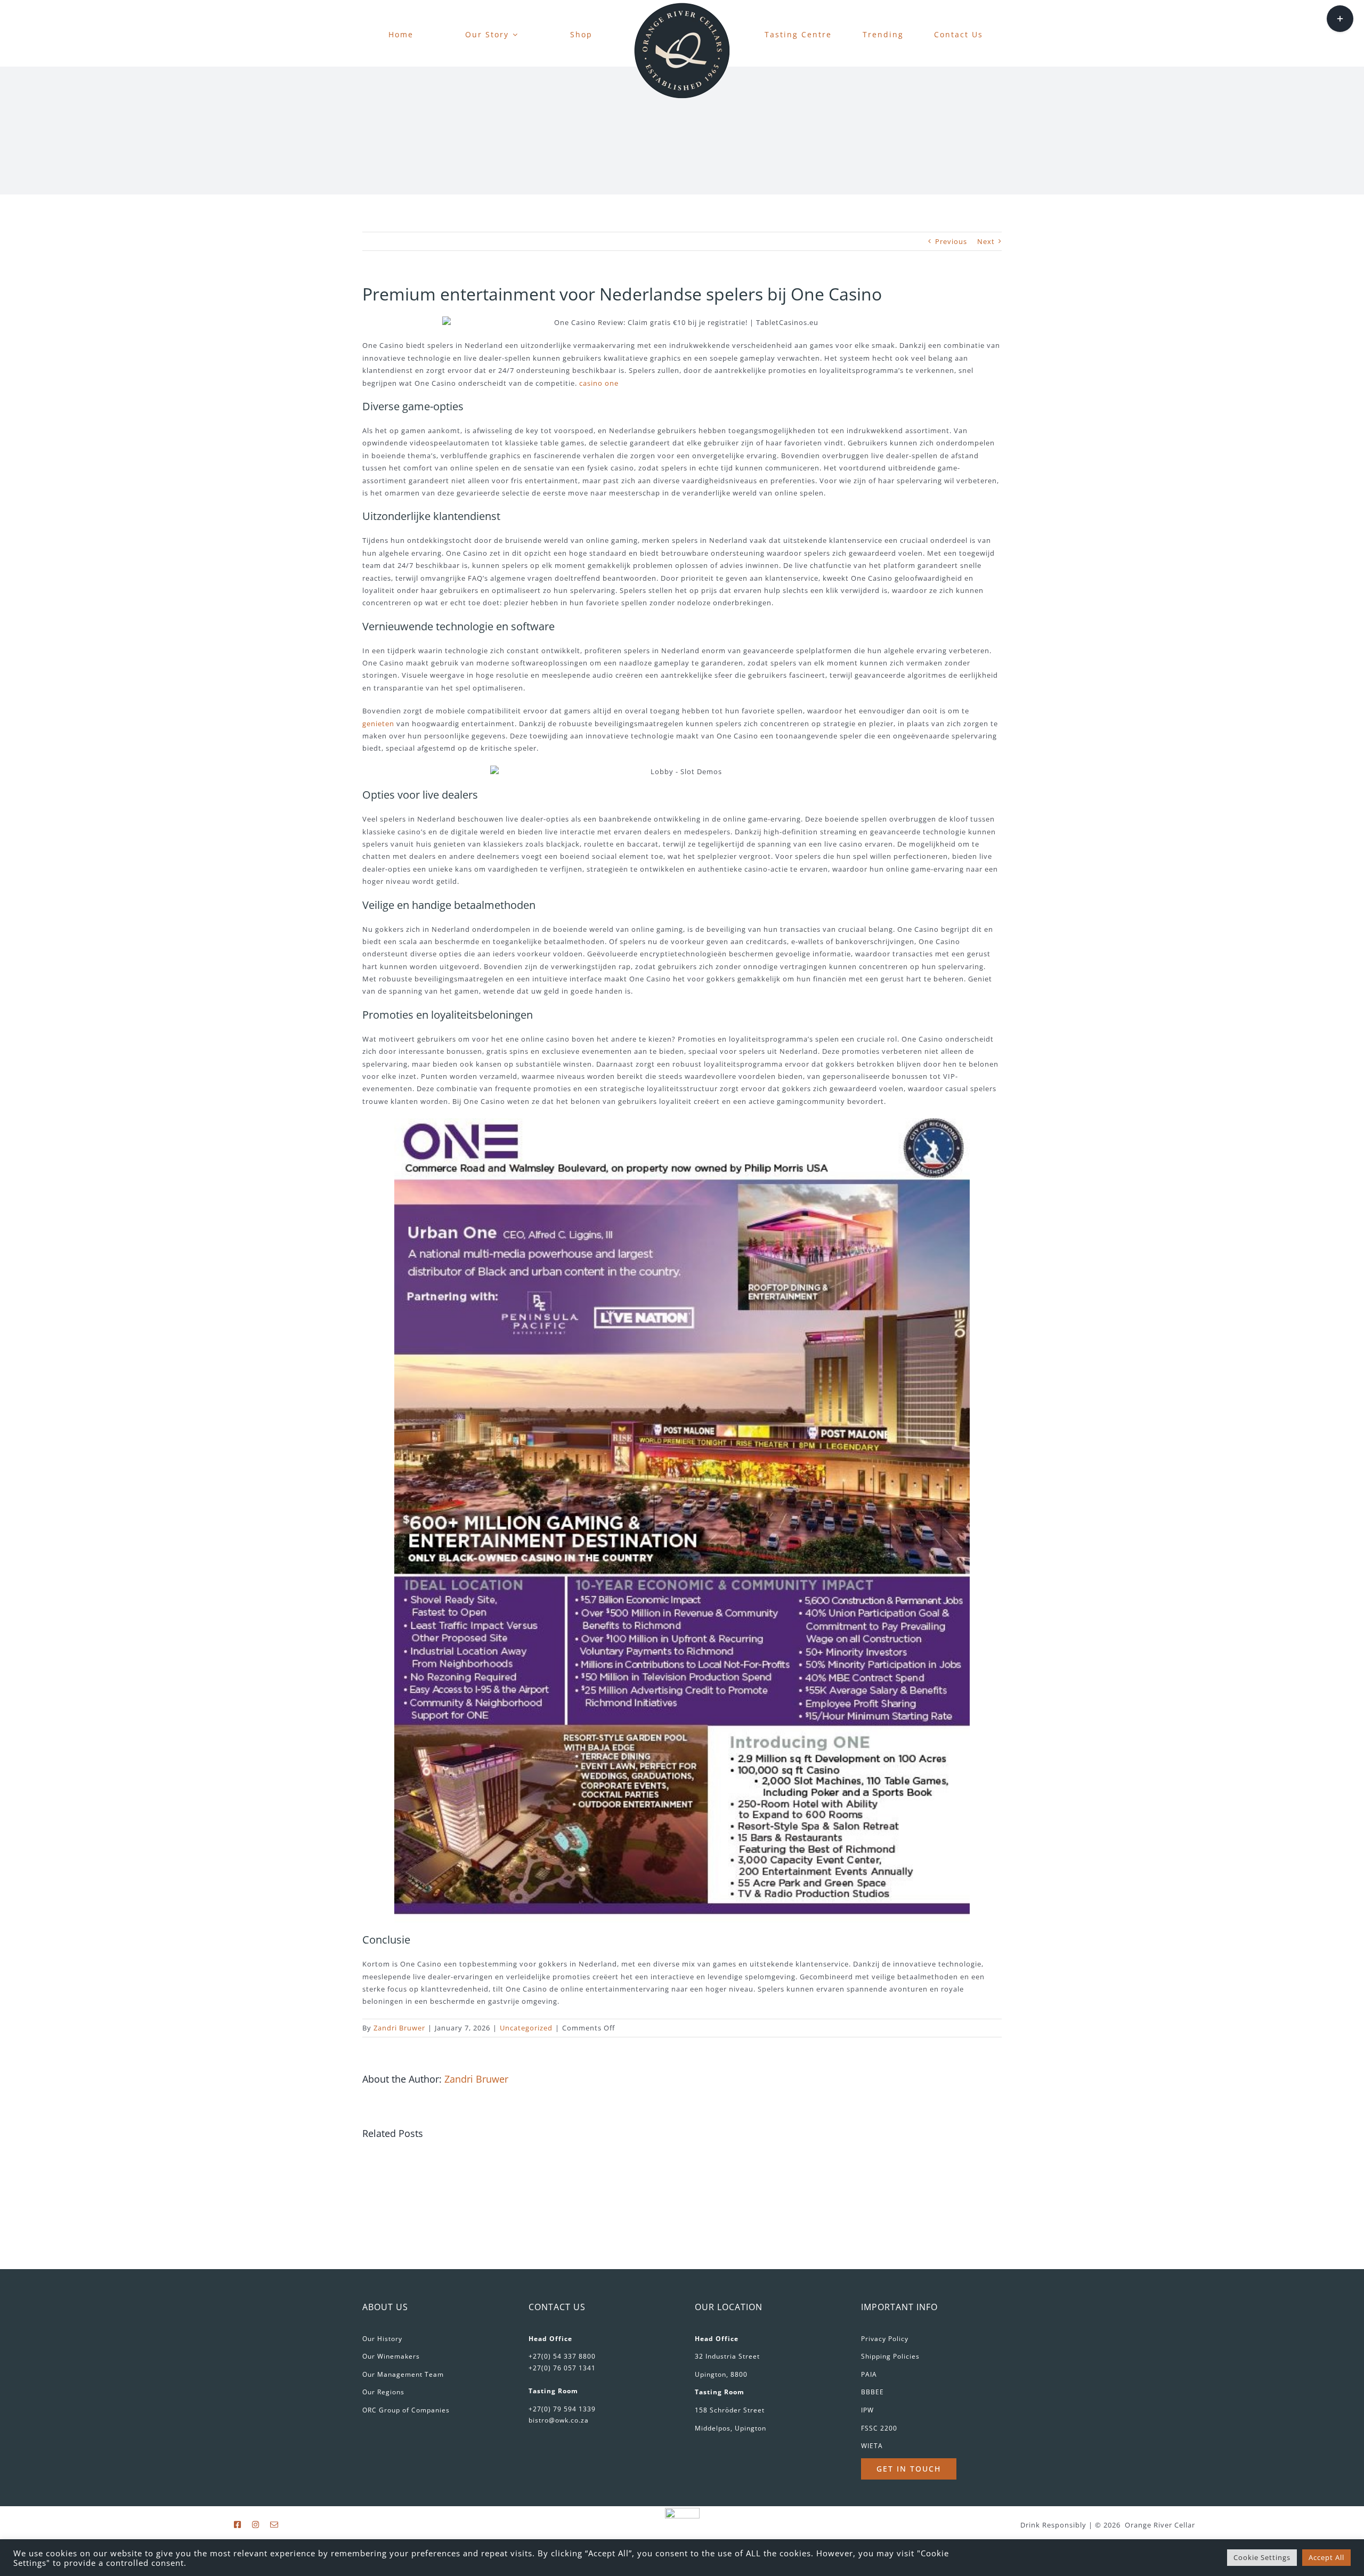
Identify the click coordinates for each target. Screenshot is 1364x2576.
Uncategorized (526, 2028)
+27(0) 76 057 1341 (562, 2368)
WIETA (872, 2446)
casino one (599, 383)
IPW (867, 2410)
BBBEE (872, 2392)
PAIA (869, 2374)
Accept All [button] (1326, 2557)
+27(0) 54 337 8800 (562, 2356)
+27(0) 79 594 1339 (562, 2409)
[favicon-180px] (682, 6)
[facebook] (238, 2525)
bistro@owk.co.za (559, 2420)
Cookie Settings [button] (1262, 2557)
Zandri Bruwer (399, 2028)
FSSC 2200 (879, 2428)
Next (986, 241)
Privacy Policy (885, 2339)
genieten (378, 724)
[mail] (274, 2525)
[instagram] (256, 2525)
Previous (951, 241)
